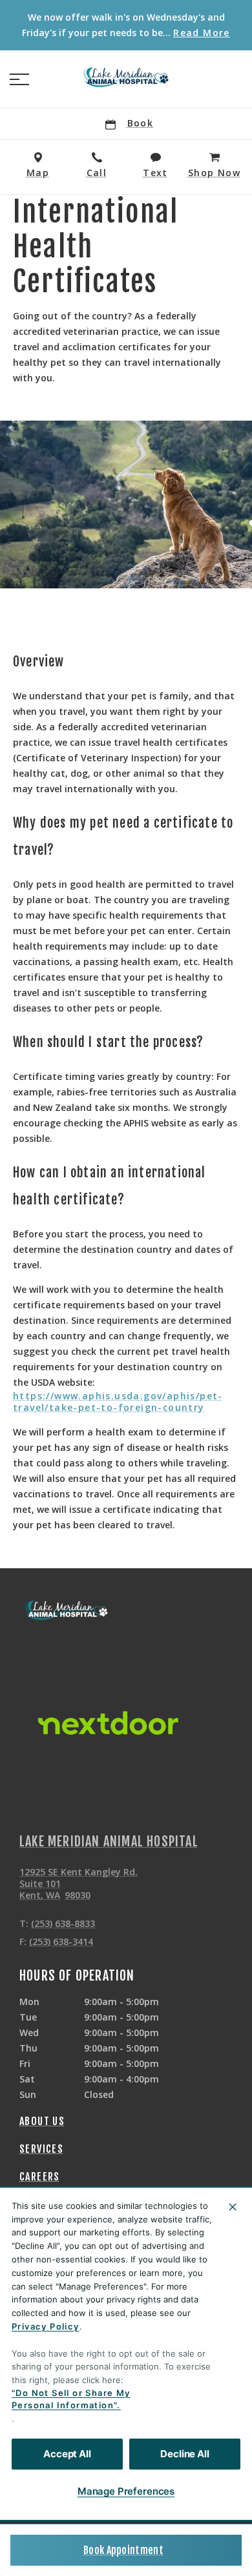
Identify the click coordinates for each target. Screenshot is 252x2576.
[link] (126, 77)
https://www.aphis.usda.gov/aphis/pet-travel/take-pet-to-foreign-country (118, 1402)
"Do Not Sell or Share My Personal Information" (71, 2399)
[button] (19, 79)
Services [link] (41, 2149)
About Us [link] (42, 2121)
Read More (202, 33)
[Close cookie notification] (233, 2207)
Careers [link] (40, 2177)
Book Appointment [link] (123, 2550)
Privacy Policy (46, 2326)
